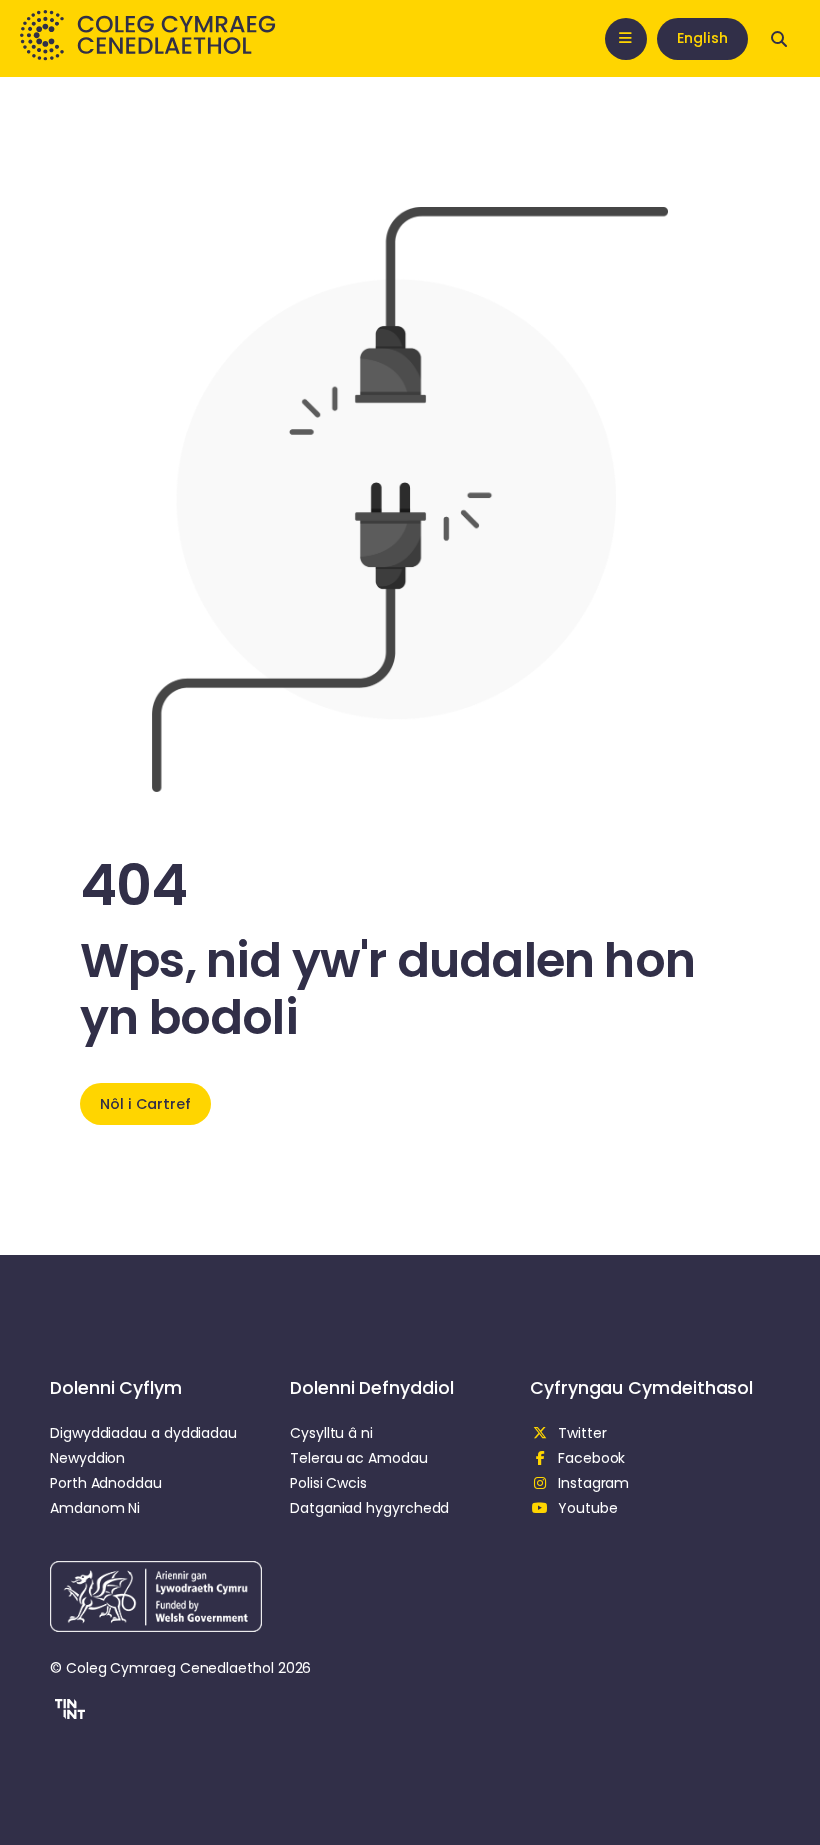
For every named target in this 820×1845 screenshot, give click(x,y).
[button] (67, 1712)
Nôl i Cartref (145, 1104)
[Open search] (779, 39)
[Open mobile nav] (626, 39)
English (702, 38)
